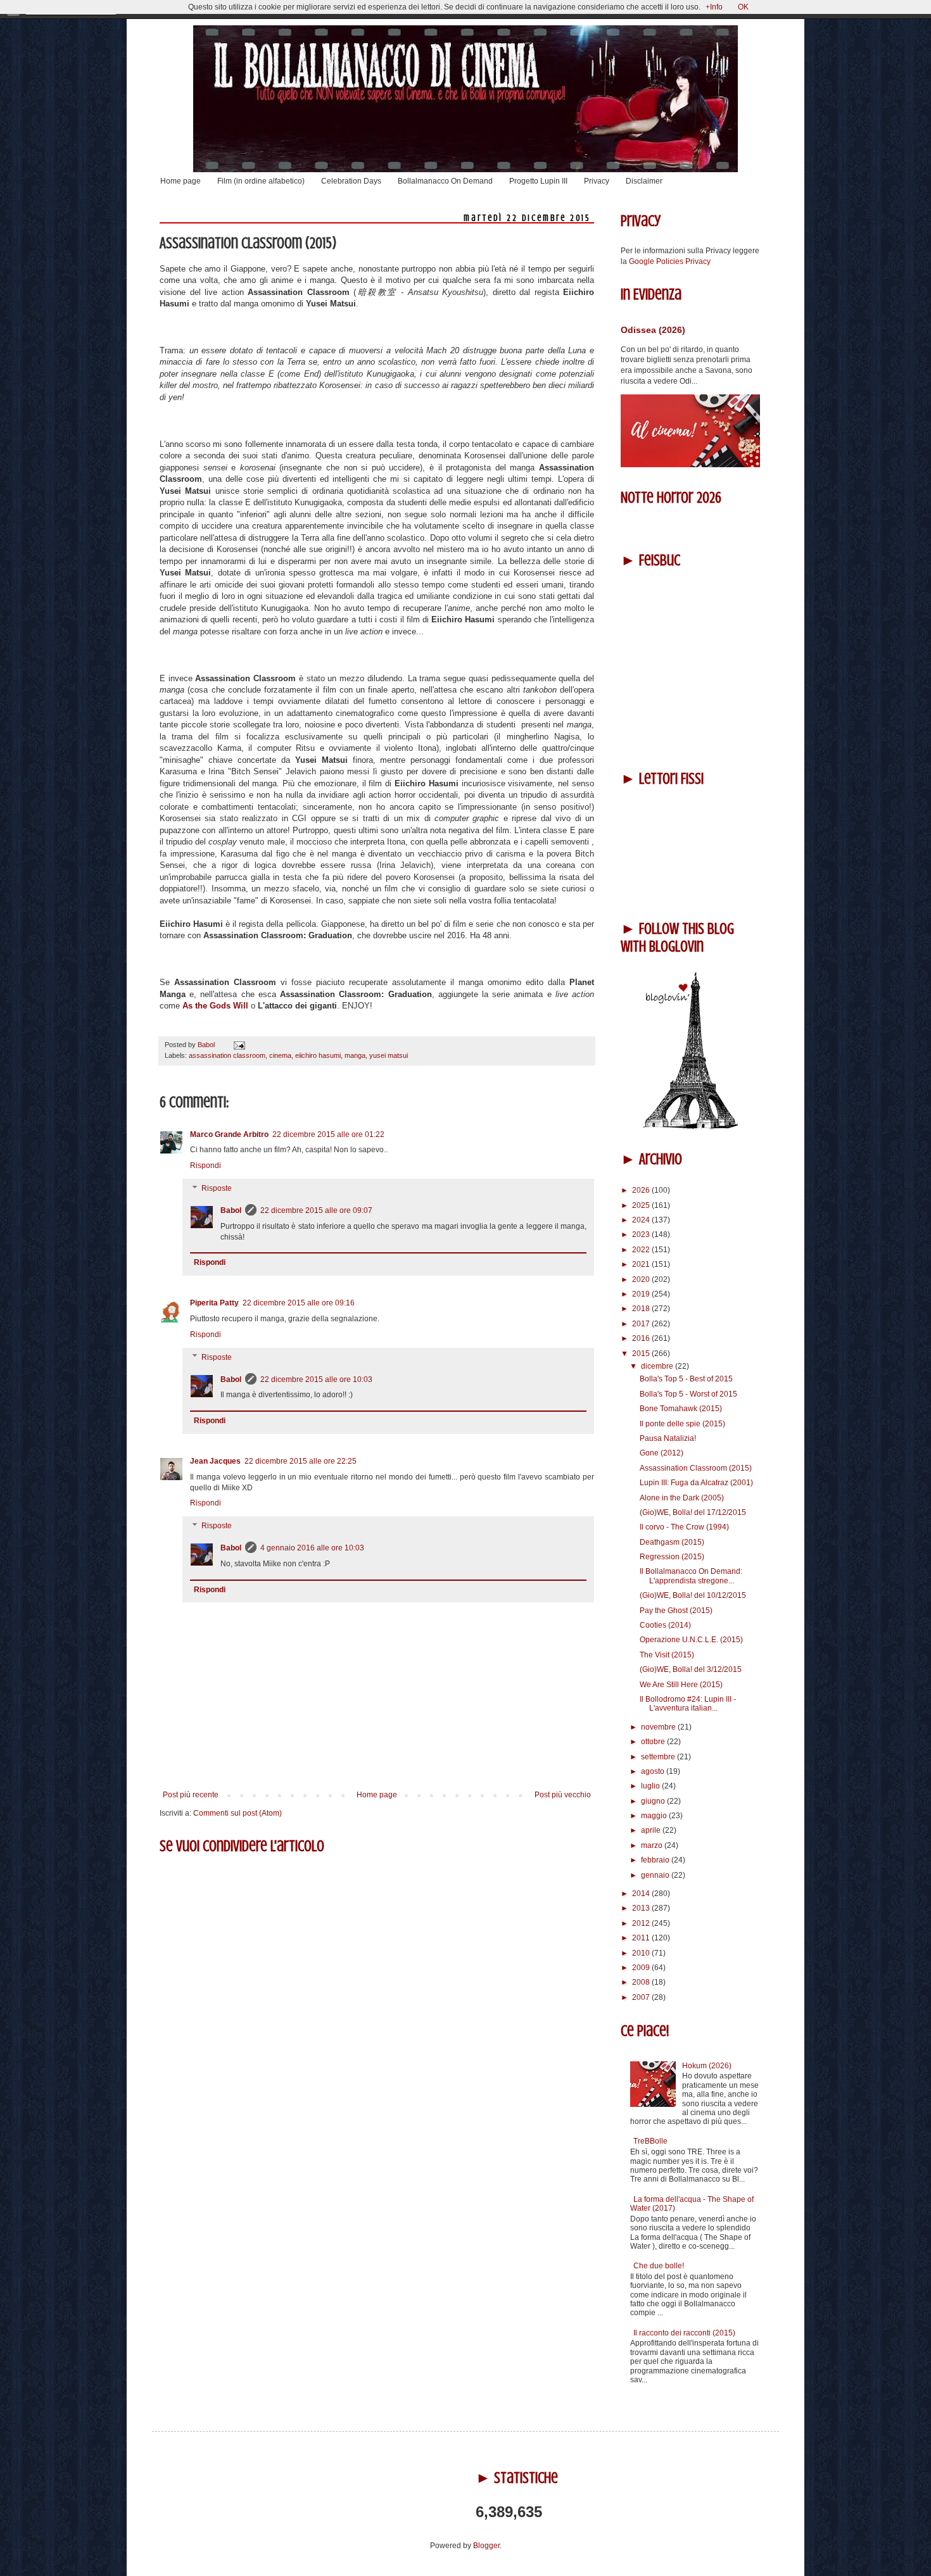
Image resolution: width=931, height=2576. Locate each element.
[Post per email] (238, 1045)
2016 (642, 1338)
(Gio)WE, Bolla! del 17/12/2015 (693, 1512)
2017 (642, 1324)
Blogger (486, 2546)
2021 (642, 1264)
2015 (642, 1354)
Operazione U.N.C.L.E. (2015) (691, 1640)
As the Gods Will (215, 1006)
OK (743, 7)
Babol (231, 1210)
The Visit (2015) (667, 1655)
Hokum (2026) (707, 2066)
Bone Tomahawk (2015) (681, 1409)
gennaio (656, 1875)
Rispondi (206, 1165)
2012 (642, 1923)
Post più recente (191, 1795)
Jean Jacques (215, 1461)
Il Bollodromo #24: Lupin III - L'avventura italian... (688, 1704)
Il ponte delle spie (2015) (682, 1424)
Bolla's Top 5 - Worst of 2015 (688, 1394)
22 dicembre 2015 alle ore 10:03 (316, 1379)
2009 (642, 1968)
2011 (642, 1938)
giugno (654, 1801)
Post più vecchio (563, 1795)
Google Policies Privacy (670, 261)
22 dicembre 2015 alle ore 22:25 (301, 1461)
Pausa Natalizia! (668, 1438)
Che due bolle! (659, 2266)
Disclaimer (644, 181)
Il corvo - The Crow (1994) (684, 1527)
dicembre (658, 1366)
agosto (654, 1771)
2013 (642, 1908)
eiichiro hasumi (318, 1055)
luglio (651, 1786)
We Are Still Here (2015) (681, 1685)
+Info (714, 7)
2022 (642, 1250)
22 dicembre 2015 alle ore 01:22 (328, 1134)
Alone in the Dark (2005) (682, 1498)
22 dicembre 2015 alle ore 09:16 (299, 1303)
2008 (642, 1982)
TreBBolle (650, 2141)
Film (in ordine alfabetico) (261, 181)
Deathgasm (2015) (672, 1542)
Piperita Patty (214, 1303)
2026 (642, 1190)
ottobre (654, 1742)
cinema (280, 1055)
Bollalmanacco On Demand (445, 181)
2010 (642, 1953)
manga (355, 1055)
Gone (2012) (662, 1453)
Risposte (217, 1188)
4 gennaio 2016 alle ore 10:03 (312, 1548)
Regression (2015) (672, 1557)
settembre (659, 1757)
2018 (642, 1309)
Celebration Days (351, 181)
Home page (180, 181)
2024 (642, 1220)
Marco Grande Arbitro (229, 1134)
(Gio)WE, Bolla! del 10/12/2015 (693, 1595)
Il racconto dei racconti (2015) (684, 2333)
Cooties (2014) (665, 1625)
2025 (642, 1205)
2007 (642, 1997)
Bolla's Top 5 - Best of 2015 (686, 1379)
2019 (642, 1294)
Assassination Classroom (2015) (696, 1468)
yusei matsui (389, 1055)
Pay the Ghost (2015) (676, 1611)
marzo (653, 1845)
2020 (642, 1279)
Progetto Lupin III (538, 181)
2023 (642, 1235)
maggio (655, 1816)
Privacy (597, 181)
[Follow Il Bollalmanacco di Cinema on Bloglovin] (690, 1127)
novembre (659, 1727)
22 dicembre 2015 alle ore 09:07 (316, 1210)
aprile (652, 1830)
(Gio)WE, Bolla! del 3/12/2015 (691, 1669)
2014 (642, 1894)
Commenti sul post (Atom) (237, 1813)
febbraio (656, 1860)
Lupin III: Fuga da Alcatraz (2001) (696, 1483)
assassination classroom (227, 1055)
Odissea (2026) (653, 330)
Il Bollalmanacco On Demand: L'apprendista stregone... (691, 1576)
